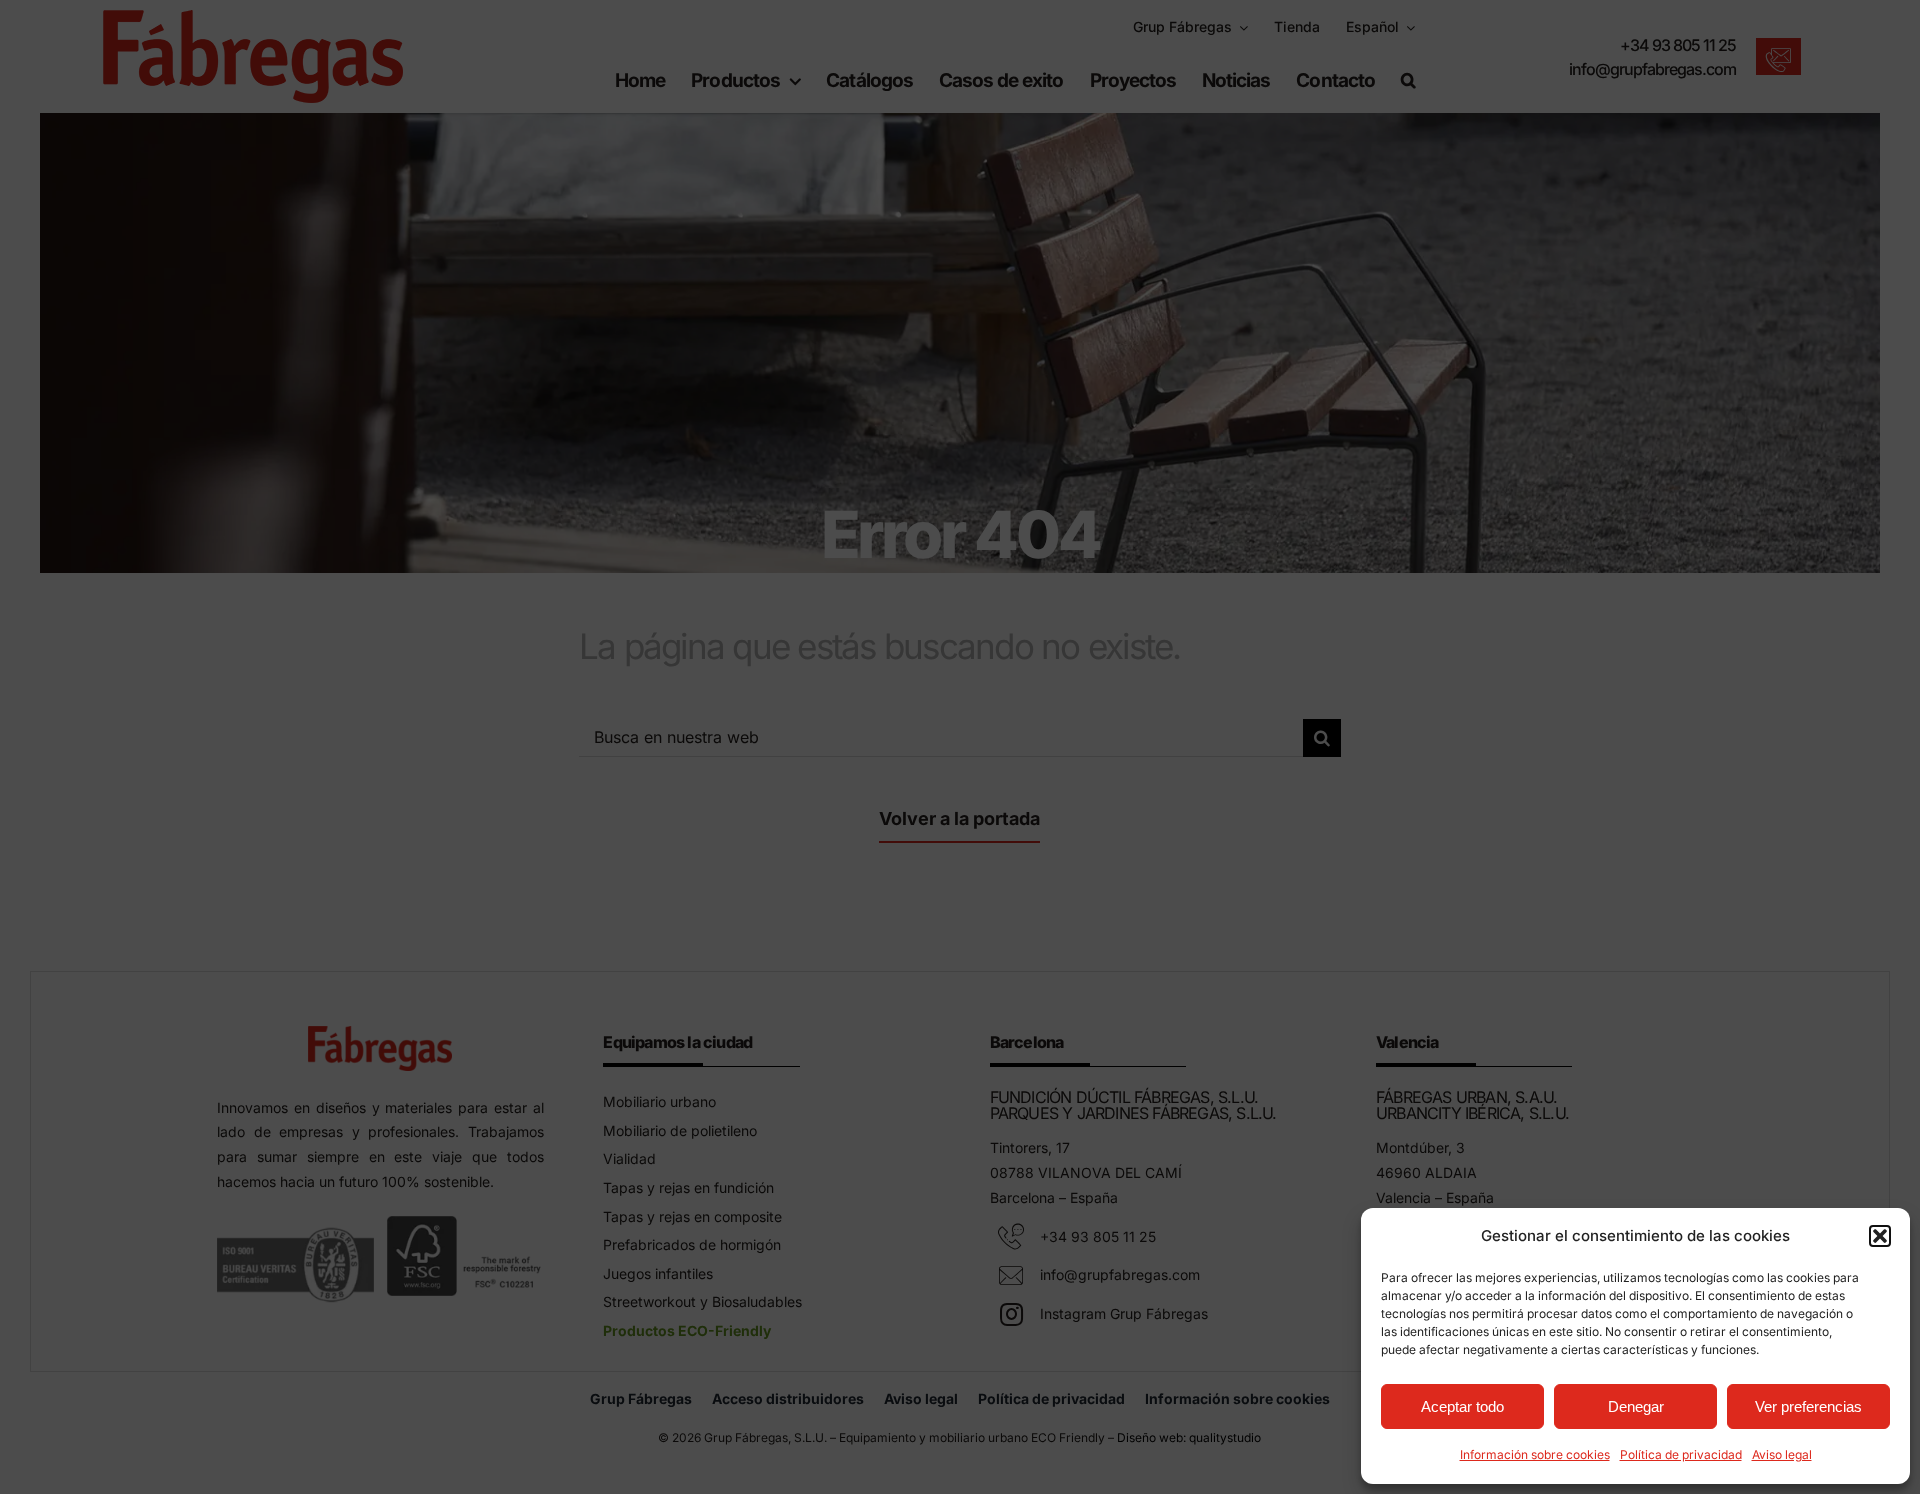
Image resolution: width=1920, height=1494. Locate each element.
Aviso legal (1782, 1454)
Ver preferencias (1808, 1406)
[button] (1880, 1236)
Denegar (1636, 1406)
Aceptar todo (1462, 1406)
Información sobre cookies (1535, 1454)
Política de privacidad (1681, 1454)
